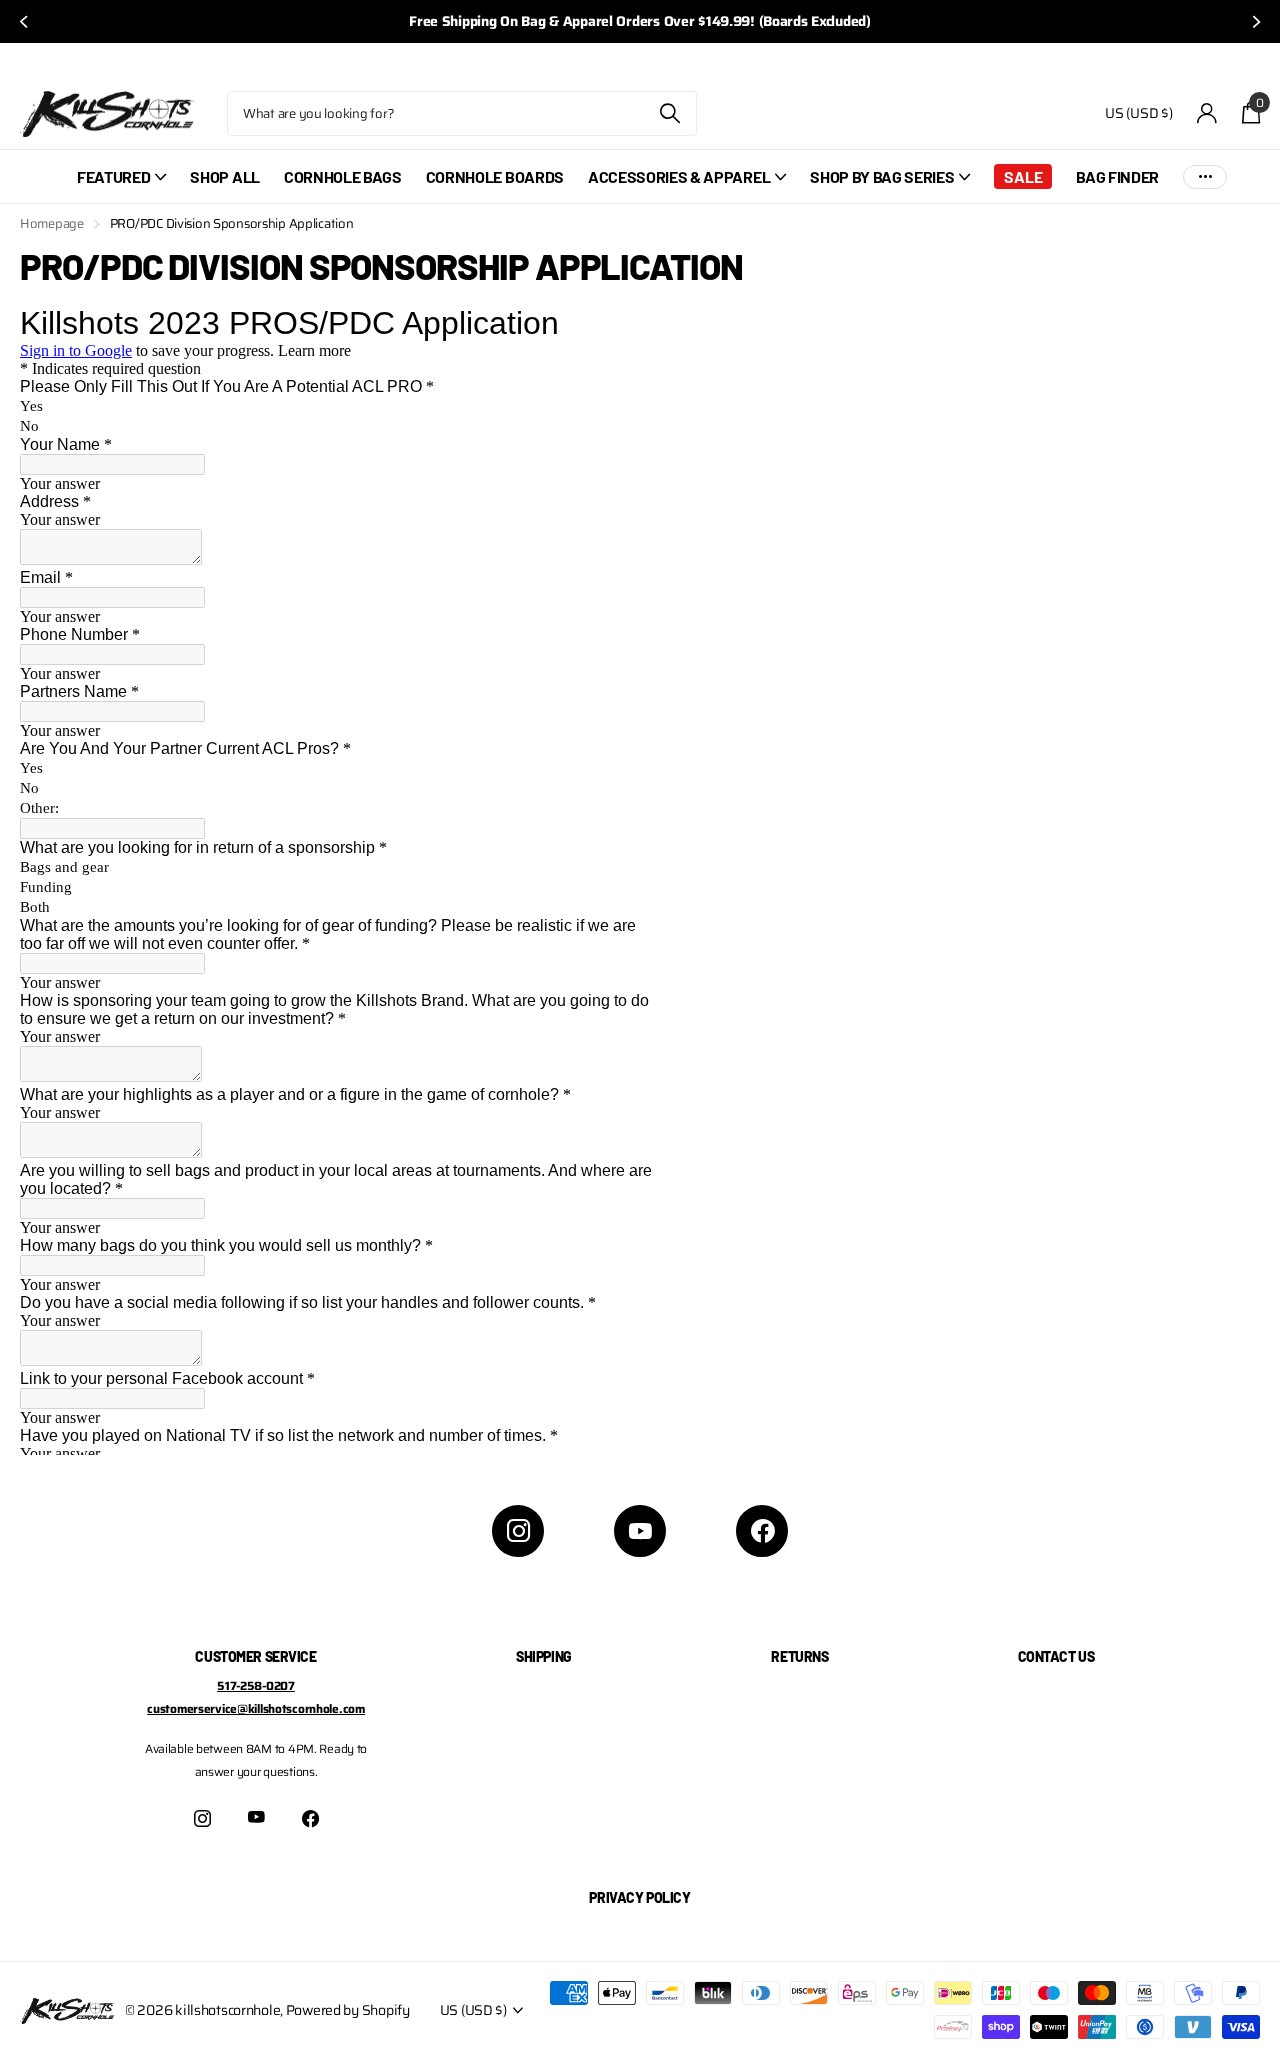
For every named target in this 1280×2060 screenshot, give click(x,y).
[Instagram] (518, 1531)
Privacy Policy (639, 1897)
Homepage (52, 223)
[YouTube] (640, 1531)
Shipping (544, 1656)
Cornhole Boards (495, 176)
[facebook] (762, 1531)
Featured (113, 176)
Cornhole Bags (343, 176)
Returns (799, 1656)
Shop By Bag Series (882, 176)
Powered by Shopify (348, 2010)
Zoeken (669, 113)
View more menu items (1205, 176)
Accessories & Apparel (679, 176)
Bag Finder (1117, 176)
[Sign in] (1207, 113)
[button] (22, 21)
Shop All (224, 176)
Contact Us (1056, 1656)
